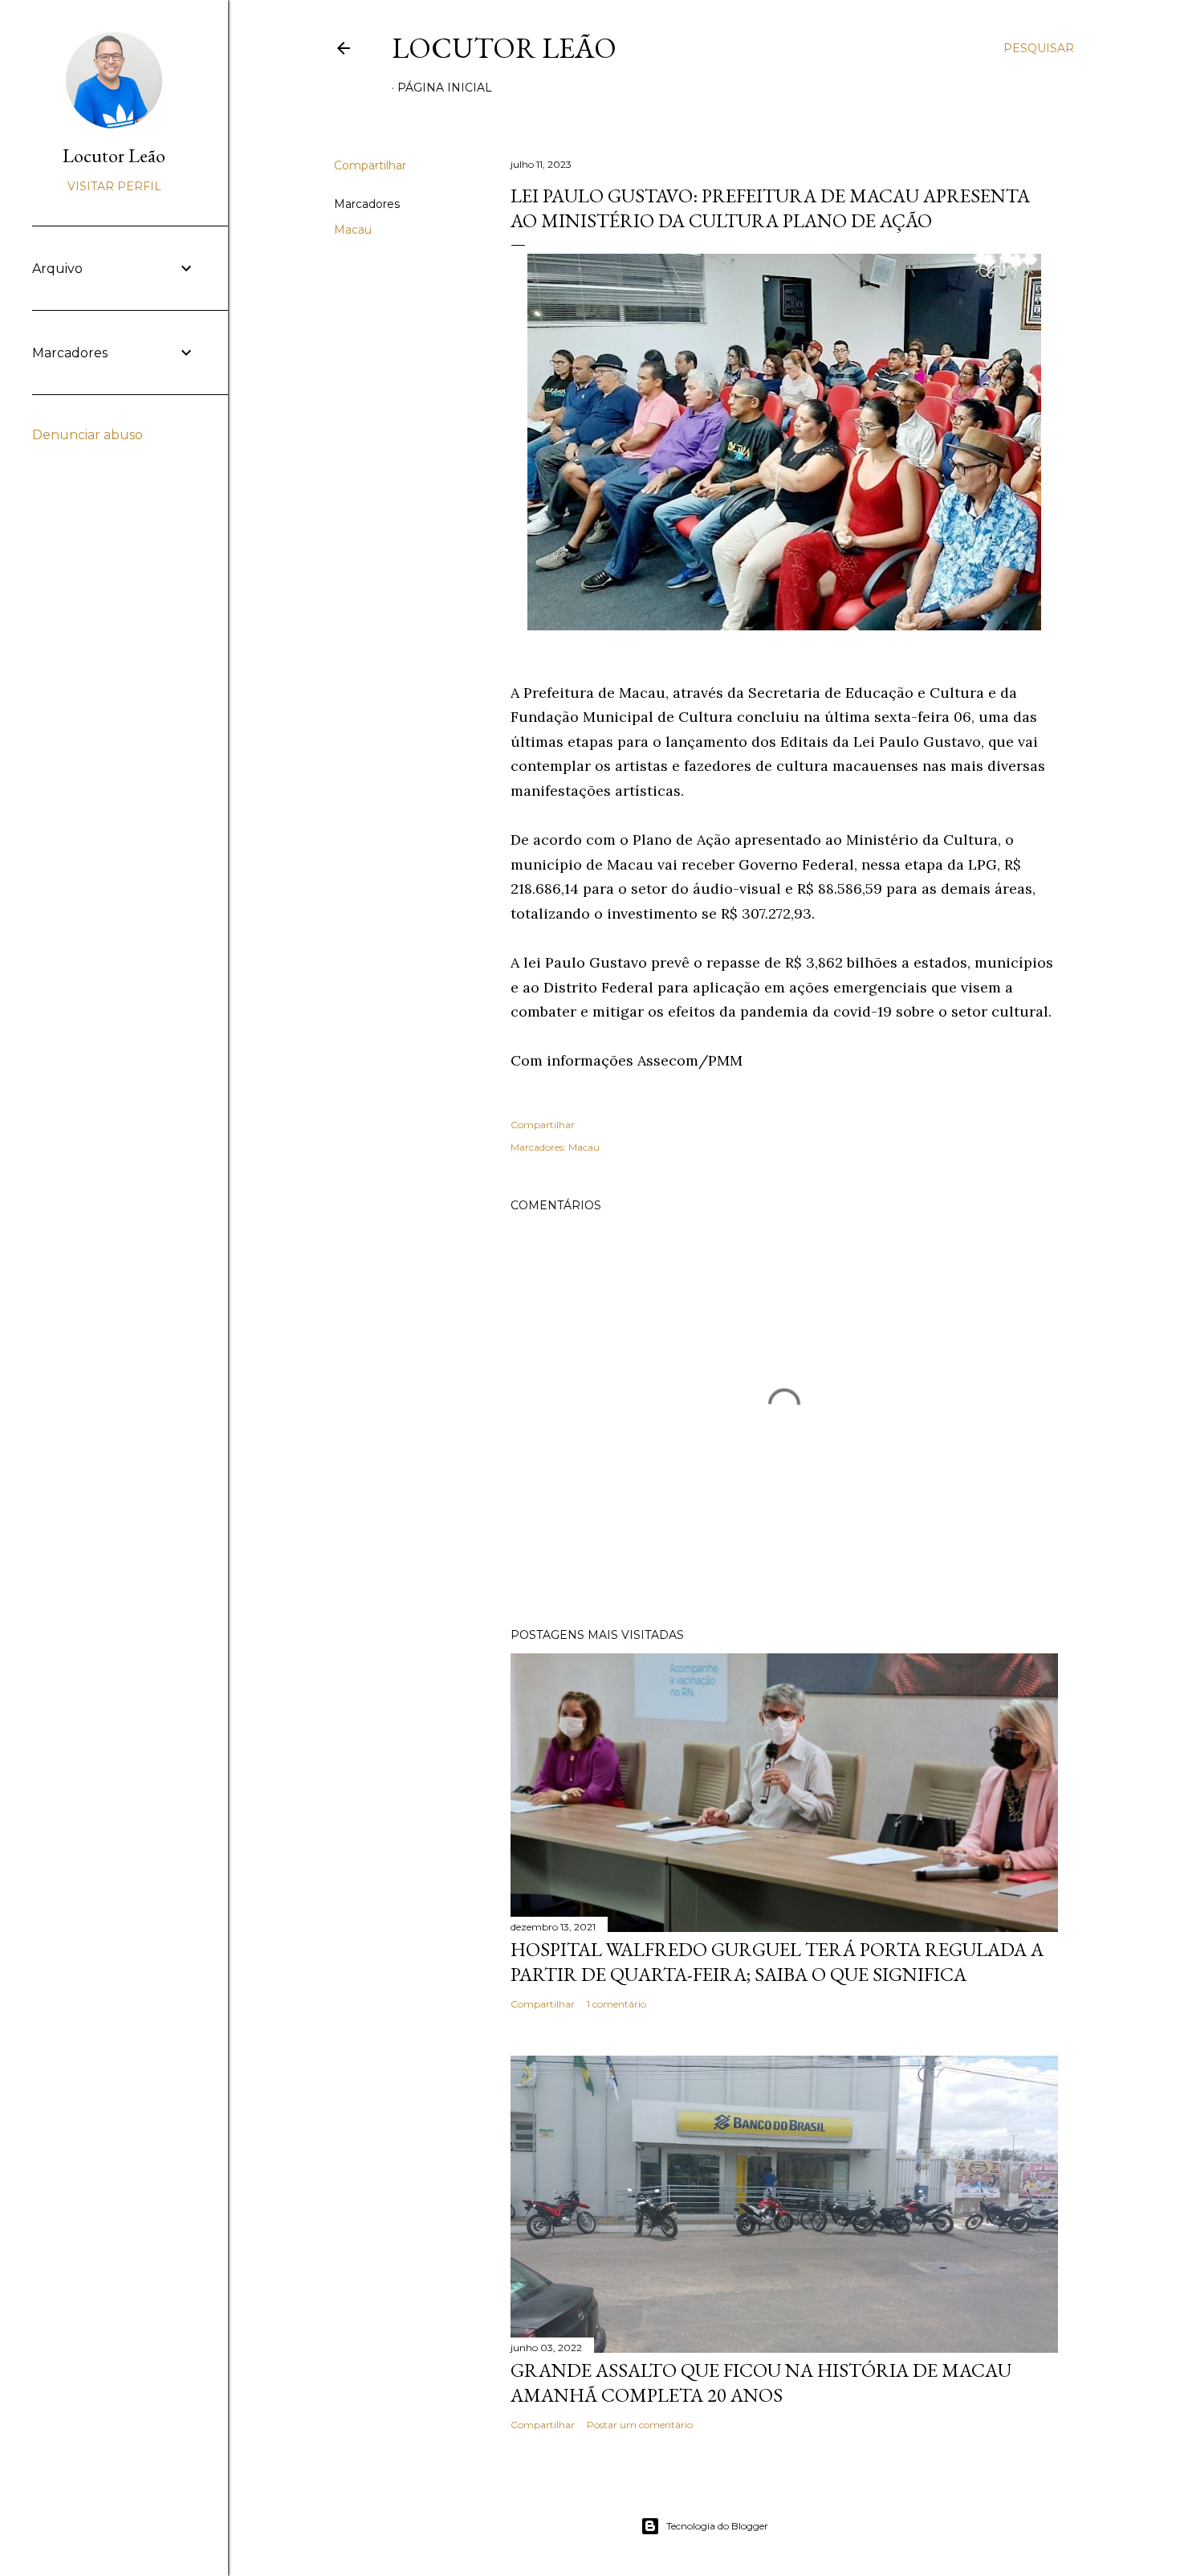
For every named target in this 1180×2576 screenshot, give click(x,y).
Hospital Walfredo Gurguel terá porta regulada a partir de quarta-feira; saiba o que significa (777, 1962)
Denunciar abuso (87, 435)
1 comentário (616, 2004)
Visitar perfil (114, 186)
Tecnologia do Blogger (717, 2526)
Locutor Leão (504, 48)
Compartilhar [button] (370, 165)
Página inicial (445, 88)
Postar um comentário (640, 2425)
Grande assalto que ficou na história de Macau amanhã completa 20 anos (761, 2382)
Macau (353, 230)
